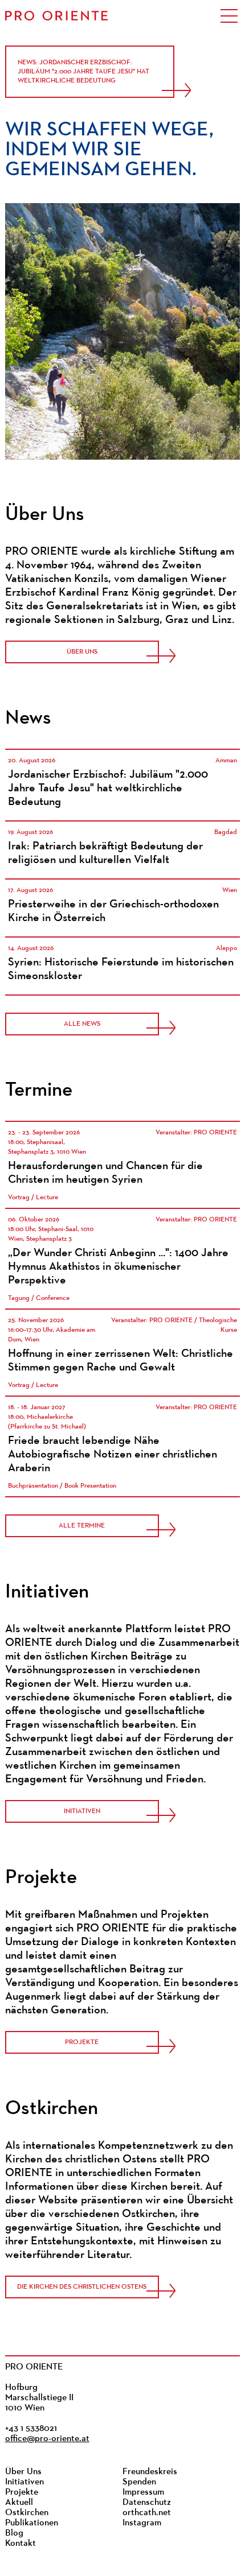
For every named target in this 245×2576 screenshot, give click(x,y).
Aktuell (19, 2503)
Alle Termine (82, 1526)
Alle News (82, 1024)
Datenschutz (147, 2503)
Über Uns (82, 652)
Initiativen (82, 1811)
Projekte (82, 2042)
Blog (14, 2533)
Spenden (139, 2482)
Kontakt (21, 2544)
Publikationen (32, 2523)
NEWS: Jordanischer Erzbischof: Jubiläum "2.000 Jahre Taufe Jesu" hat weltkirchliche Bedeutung (83, 72)
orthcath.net (147, 2513)
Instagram (142, 2523)
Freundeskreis (150, 2472)
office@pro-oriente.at (47, 2439)
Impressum (143, 2492)
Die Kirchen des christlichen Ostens (82, 2287)
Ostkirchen (27, 2513)
